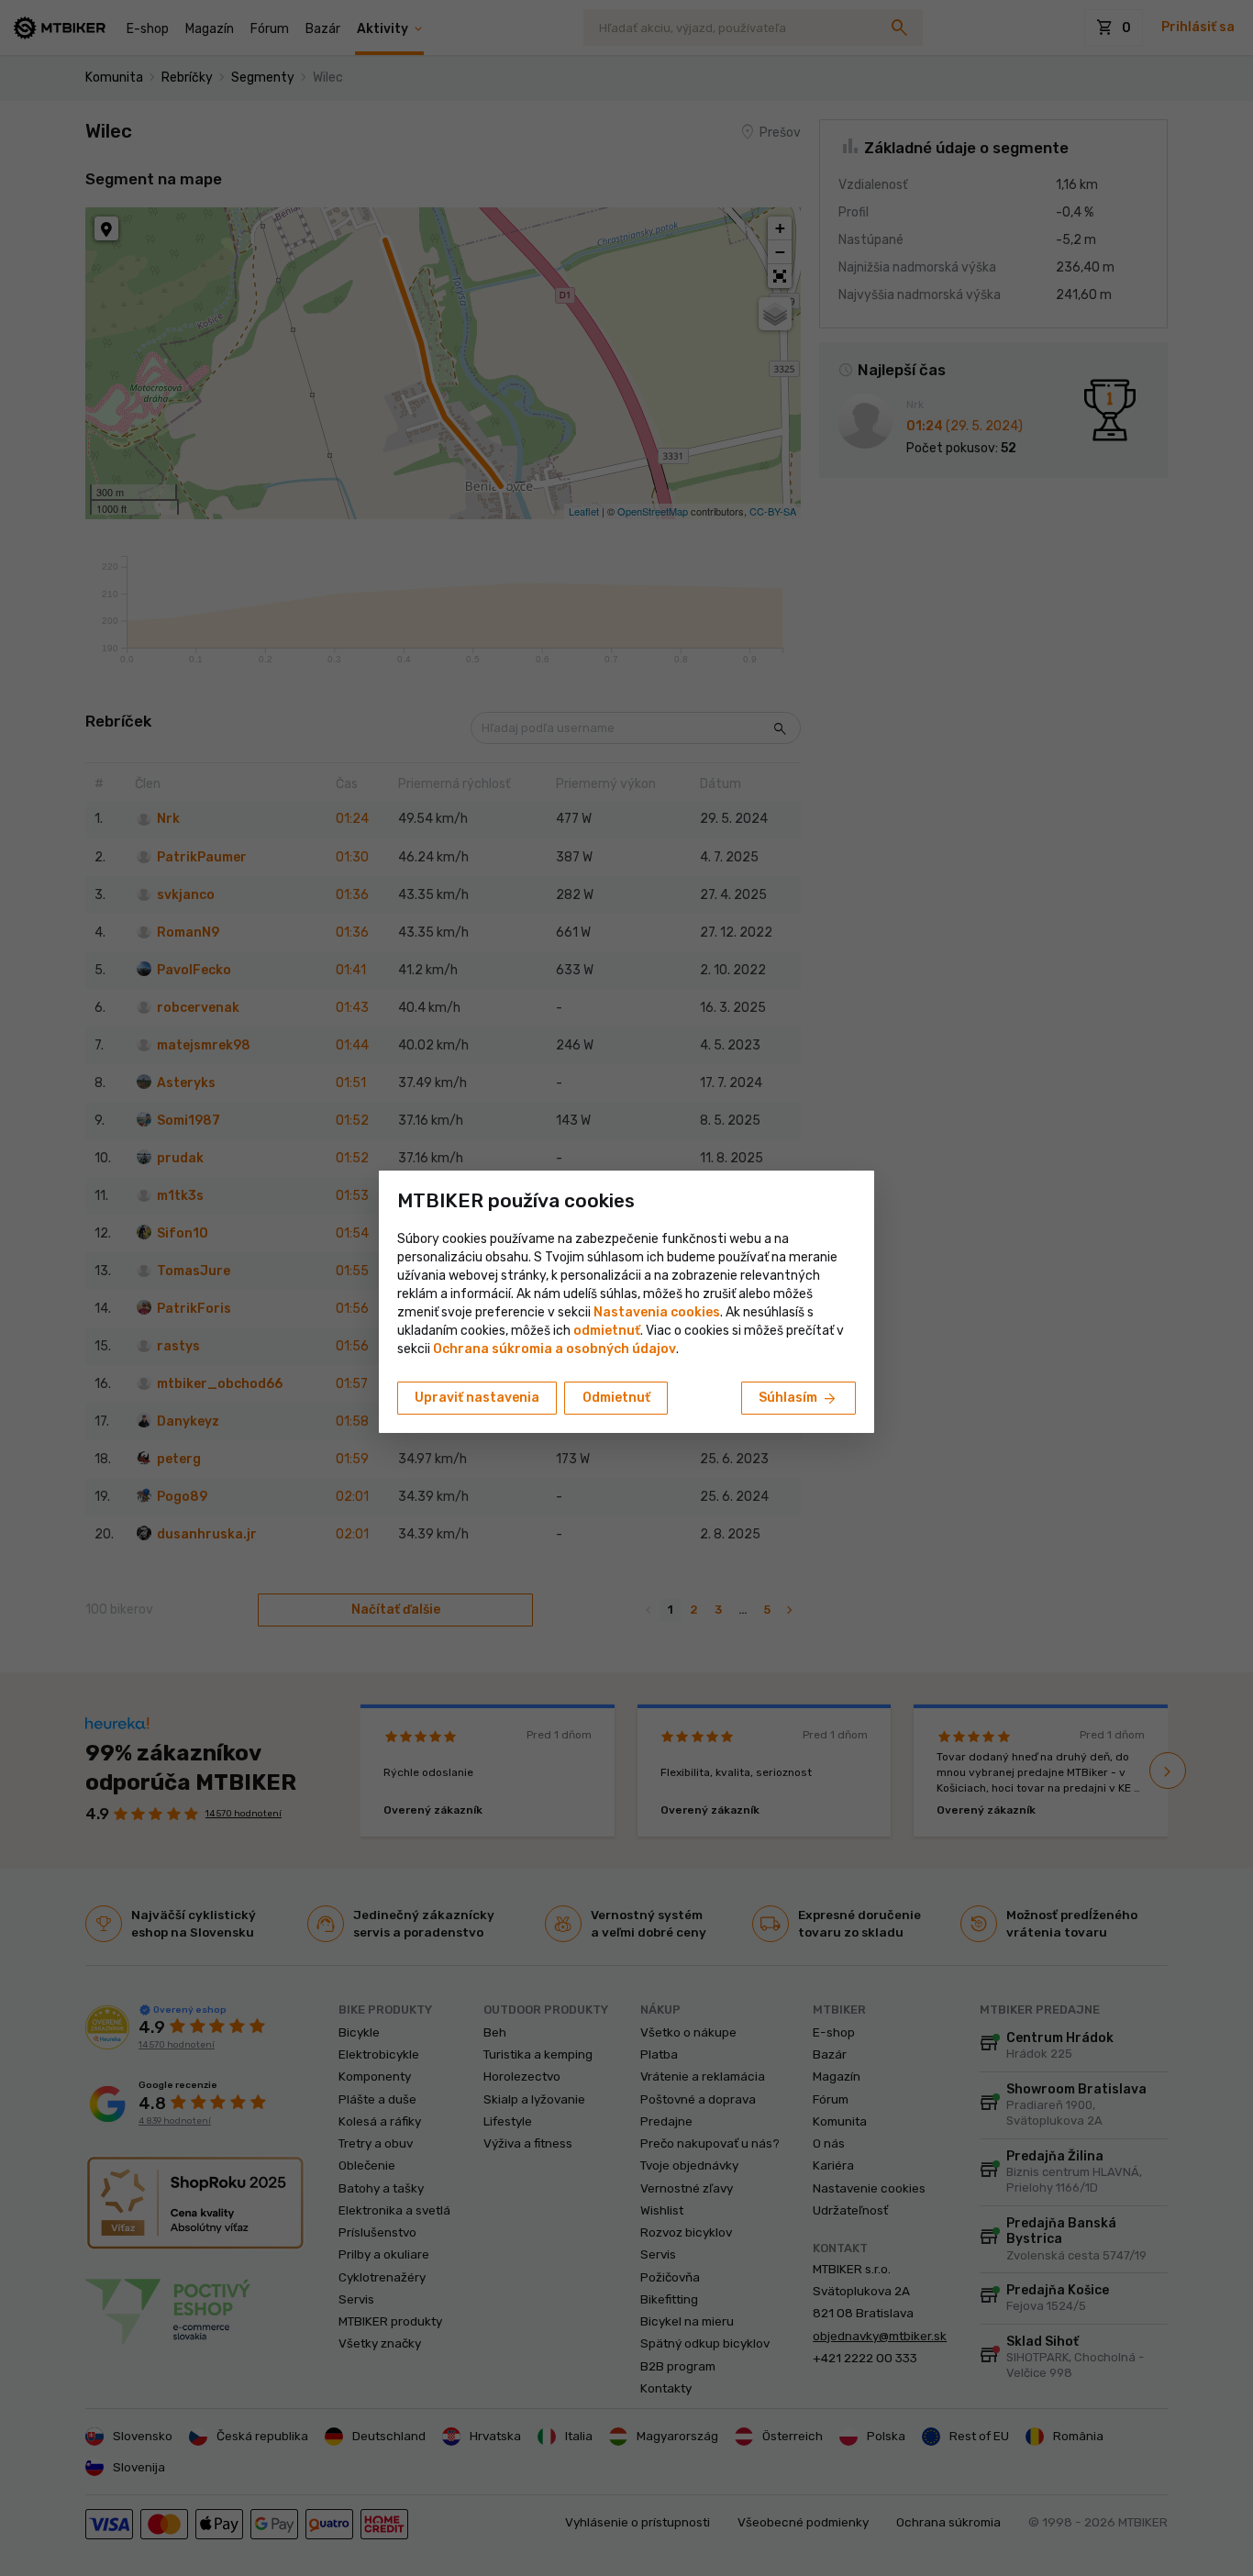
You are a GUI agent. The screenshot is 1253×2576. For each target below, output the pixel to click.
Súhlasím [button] (798, 1399)
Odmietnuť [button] (616, 1398)
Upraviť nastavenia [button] (477, 1398)
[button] (607, 1331)
